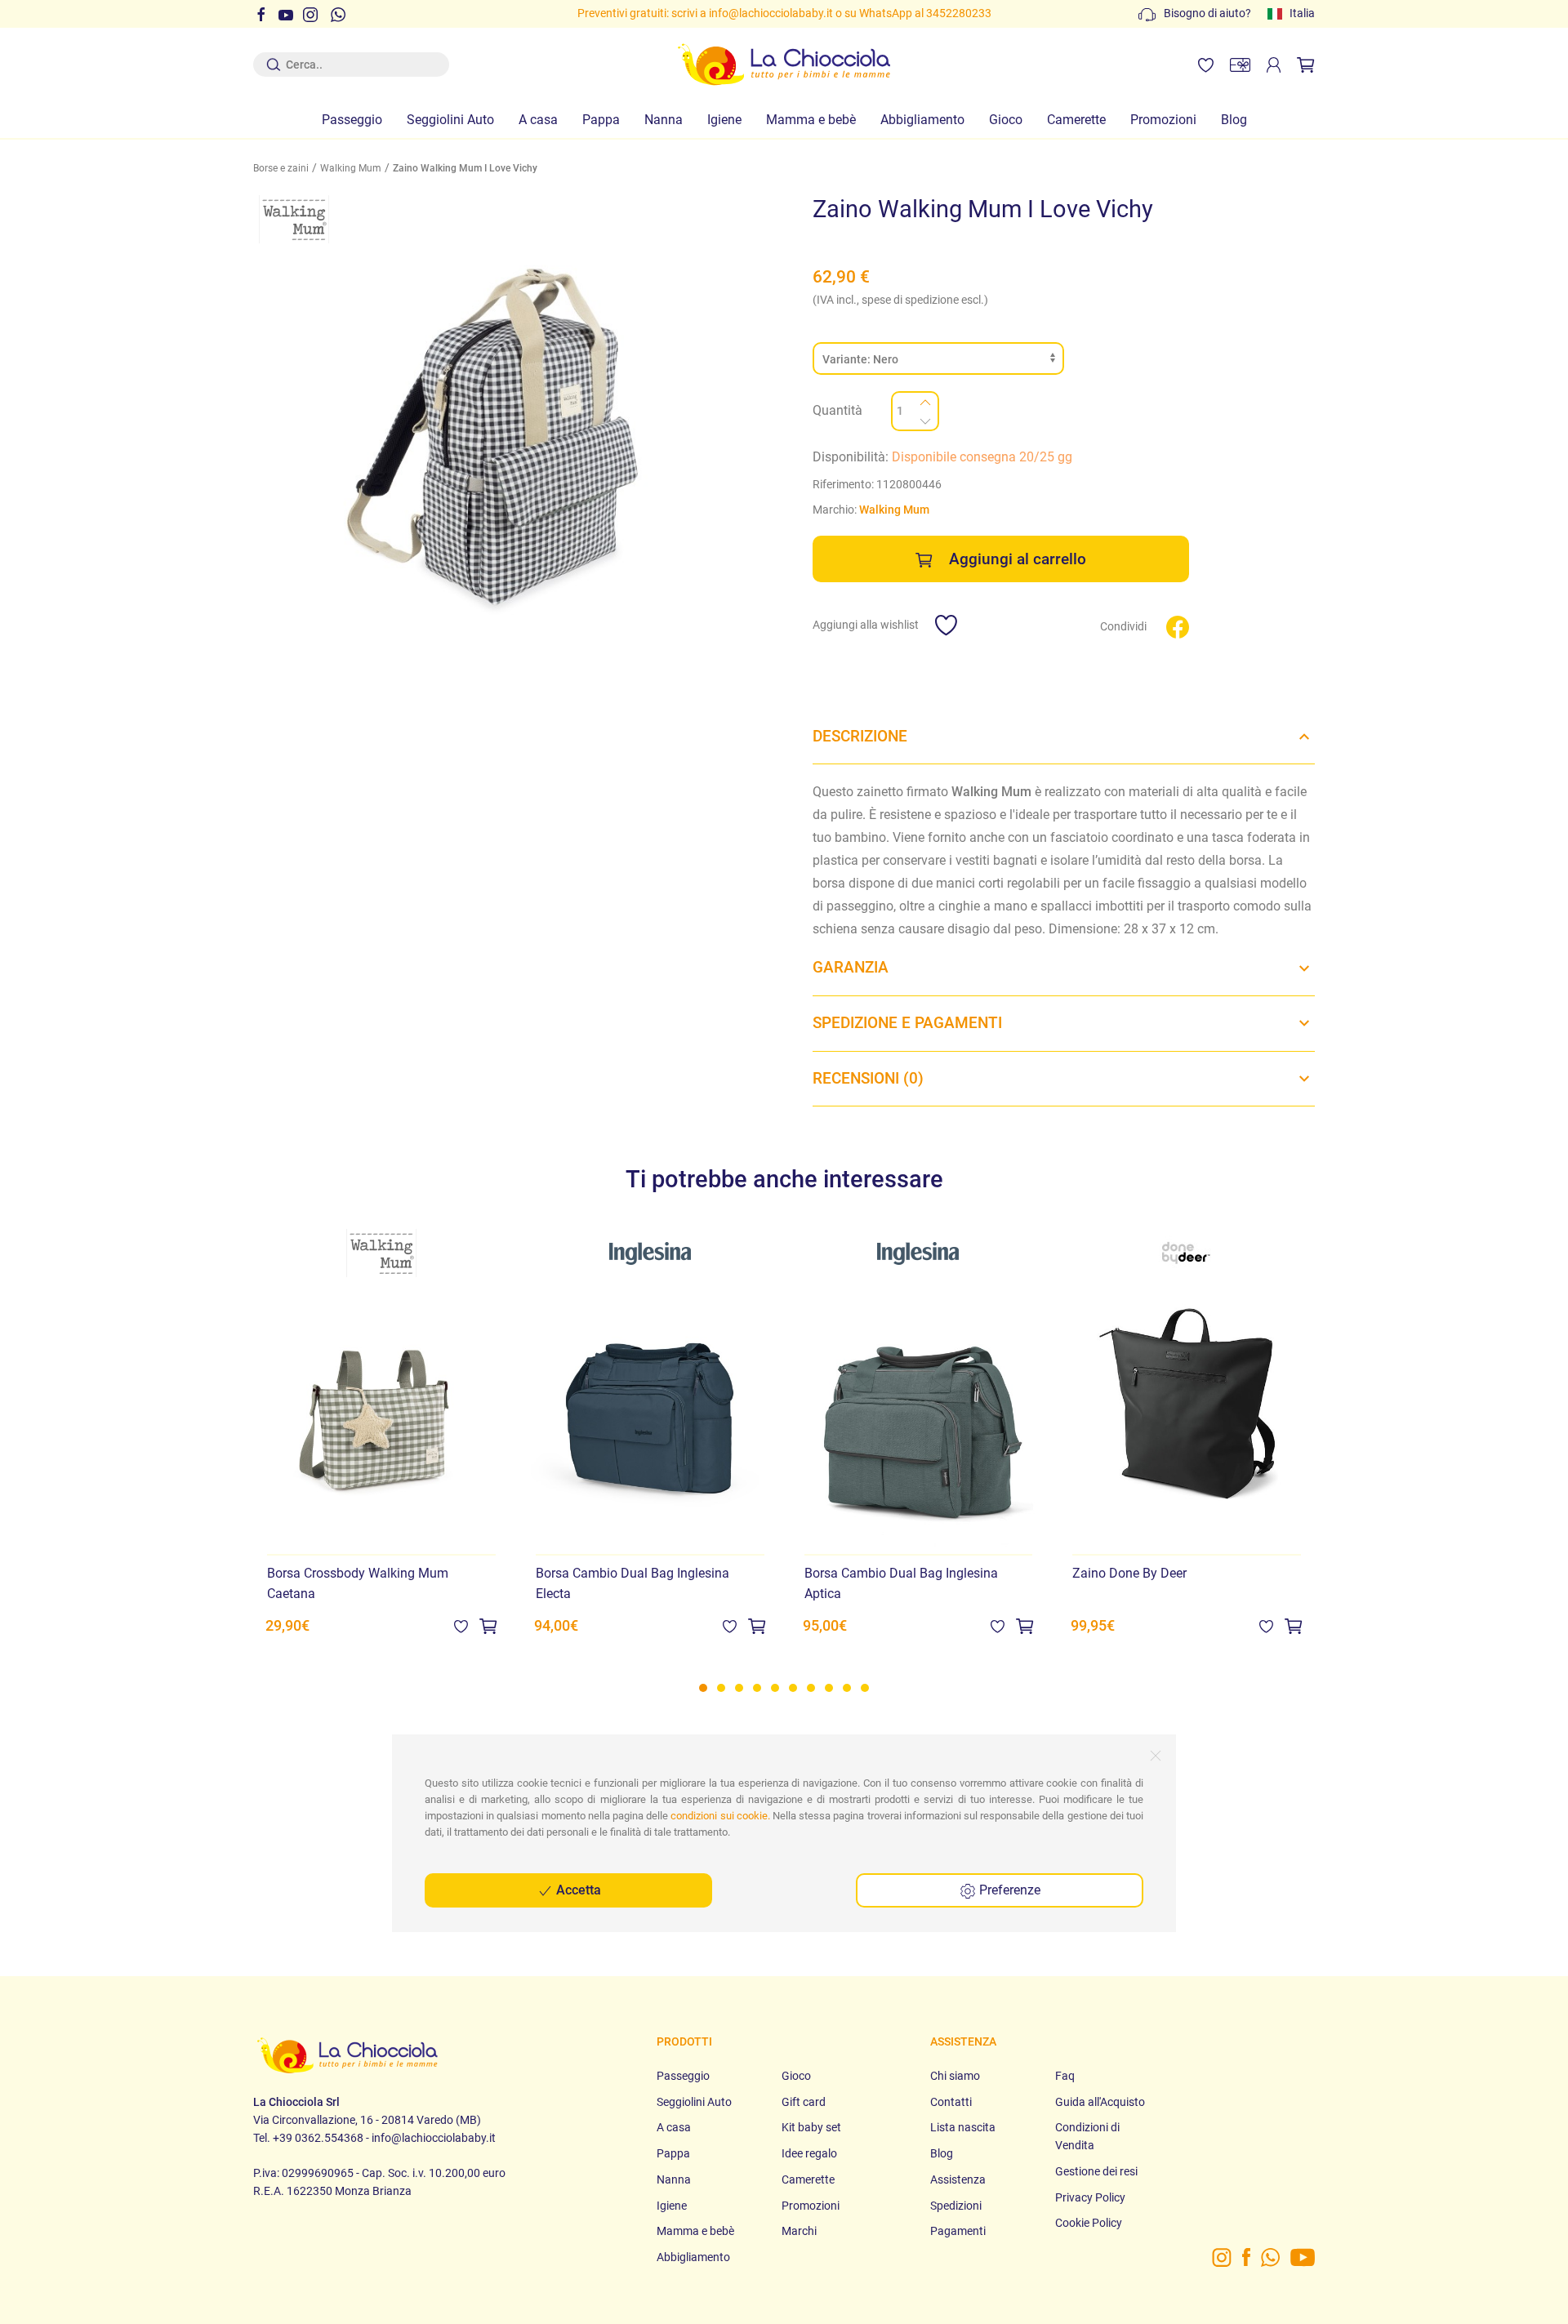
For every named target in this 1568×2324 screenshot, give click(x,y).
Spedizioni (956, 2206)
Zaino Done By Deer (1129, 1573)
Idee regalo (809, 2154)
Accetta (577, 1890)
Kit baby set (811, 2128)
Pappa (601, 120)
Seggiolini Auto (450, 120)
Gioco (1006, 120)
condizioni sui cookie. (720, 1816)
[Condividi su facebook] (1178, 626)
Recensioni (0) (868, 1078)
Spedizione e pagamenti (907, 1023)
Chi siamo (955, 2076)
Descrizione (860, 736)
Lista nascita (963, 2128)
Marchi (799, 2231)
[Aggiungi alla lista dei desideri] (461, 1626)
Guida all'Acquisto (1100, 2102)
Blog (1234, 120)
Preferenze (1008, 1890)
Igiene (724, 120)
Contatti (951, 2102)
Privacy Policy (1090, 2198)
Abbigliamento (922, 120)
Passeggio (352, 120)
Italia (1302, 13)
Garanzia (851, 967)
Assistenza (958, 2180)
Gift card (804, 2102)
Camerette (1076, 120)
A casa (538, 120)
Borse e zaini (281, 168)
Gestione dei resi (1096, 2172)
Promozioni (1163, 120)
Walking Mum (351, 168)
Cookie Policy (1089, 2223)
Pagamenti (958, 2231)
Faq (1065, 2076)
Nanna (664, 120)
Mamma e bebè (811, 120)
